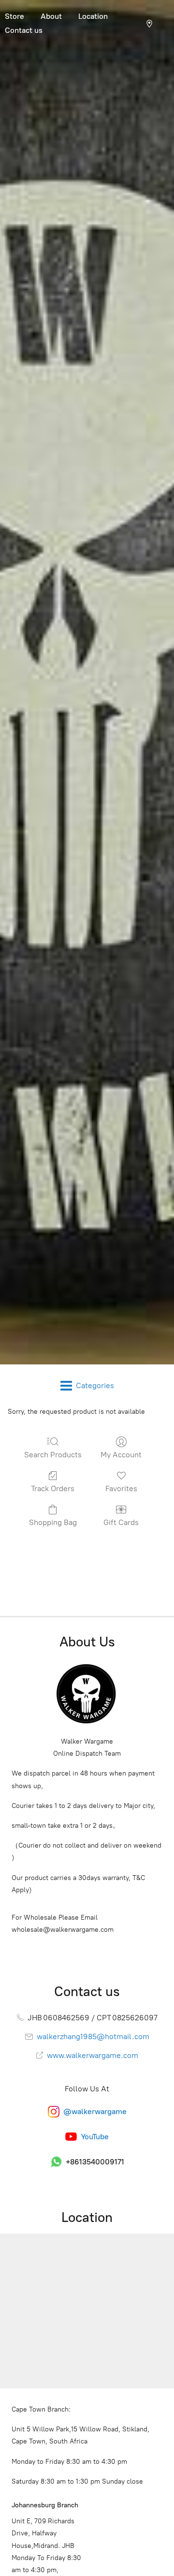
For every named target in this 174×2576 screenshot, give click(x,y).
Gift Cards (121, 1522)
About (51, 16)
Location (93, 16)
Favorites (121, 1488)
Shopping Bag (53, 1522)
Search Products (53, 1455)
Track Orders (53, 1488)
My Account (121, 1455)
